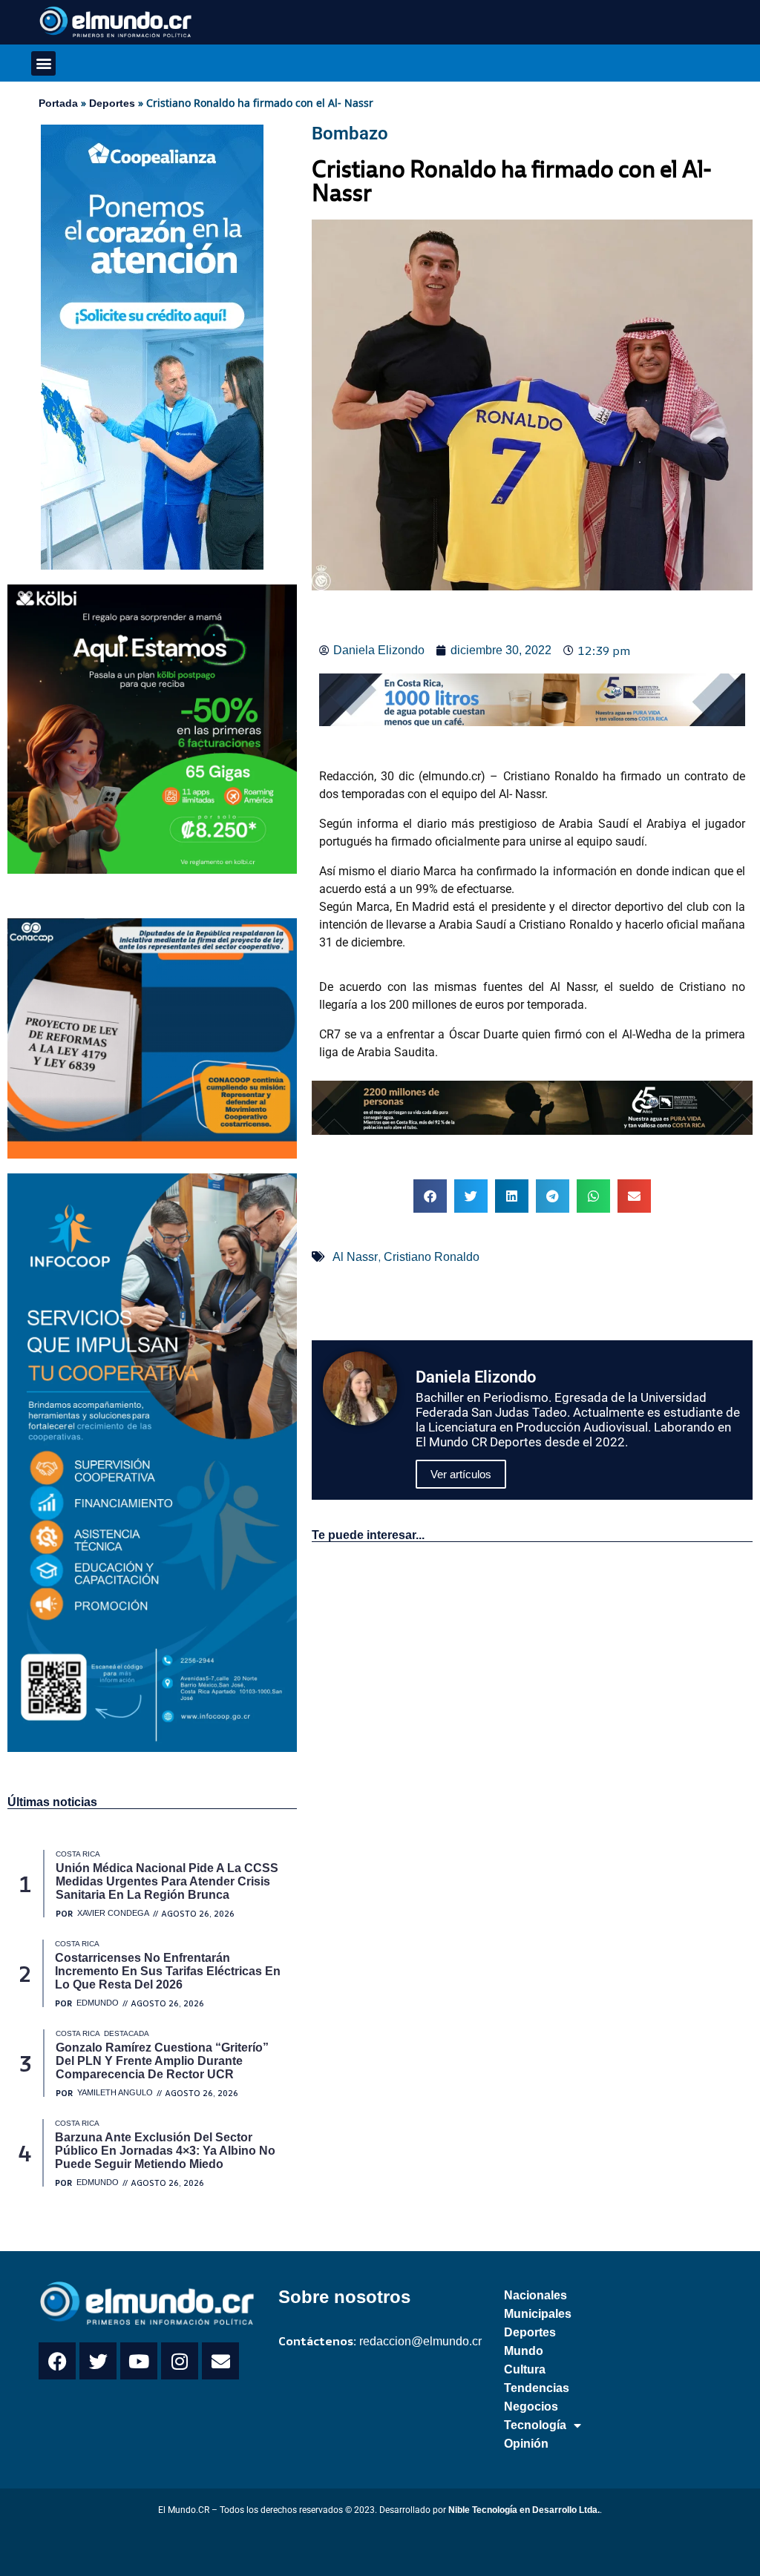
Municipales (538, 2314)
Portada (58, 103)
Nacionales (535, 2295)
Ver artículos (461, 1474)
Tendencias (537, 2388)
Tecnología (535, 2425)
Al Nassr (355, 1257)
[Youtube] (139, 2361)
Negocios (531, 2407)
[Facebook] (57, 2361)
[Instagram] (180, 2361)
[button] (43, 63)
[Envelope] (220, 2361)
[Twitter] (98, 2361)
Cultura (525, 2369)
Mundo (524, 2351)
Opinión (526, 2444)
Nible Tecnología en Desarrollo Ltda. (524, 2510)
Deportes (112, 103)
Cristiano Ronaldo (432, 1257)
